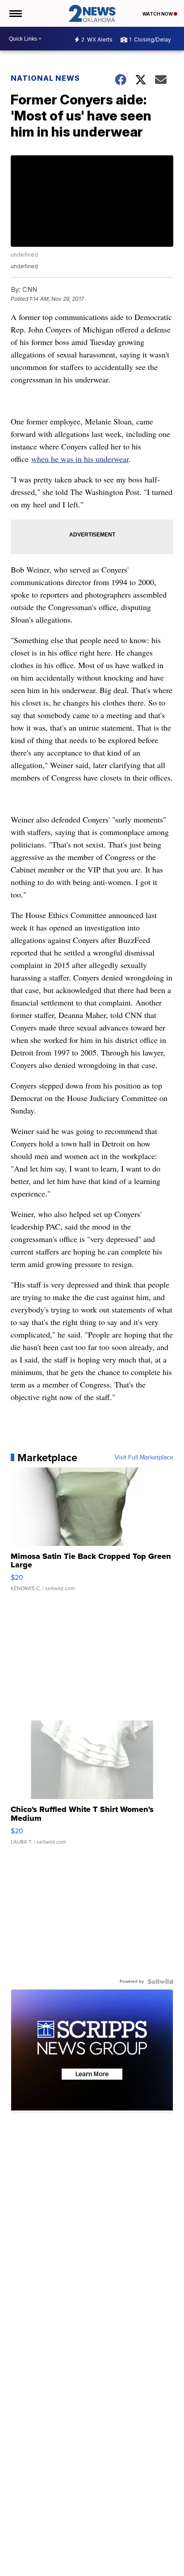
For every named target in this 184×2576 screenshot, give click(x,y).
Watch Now (158, 14)
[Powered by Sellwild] (160, 1982)
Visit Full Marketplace (144, 1458)
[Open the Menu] (15, 13)
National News (45, 78)
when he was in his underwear (80, 459)
